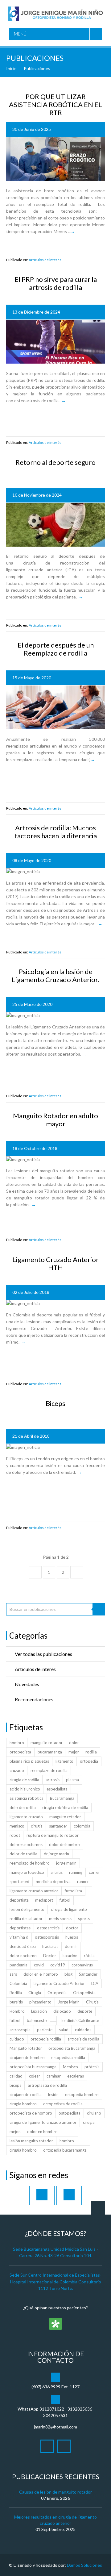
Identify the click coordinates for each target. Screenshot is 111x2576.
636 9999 (51, 2387)
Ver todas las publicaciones (43, 1654)
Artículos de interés (45, 260)
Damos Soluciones (84, 2565)
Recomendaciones (34, 1699)
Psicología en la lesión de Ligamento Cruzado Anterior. (55, 975)
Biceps (55, 1403)
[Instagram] (69, 2196)
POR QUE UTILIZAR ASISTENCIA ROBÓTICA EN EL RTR (55, 104)
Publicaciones (37, 68)
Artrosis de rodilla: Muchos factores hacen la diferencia (56, 832)
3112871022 (52, 2409)
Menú (20, 34)
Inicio (11, 68)
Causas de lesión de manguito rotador (55, 2492)
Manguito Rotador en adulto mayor (55, 1120)
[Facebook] (42, 2196)
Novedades (27, 1684)
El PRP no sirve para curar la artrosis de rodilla (56, 283)
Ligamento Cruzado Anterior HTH (55, 1263)
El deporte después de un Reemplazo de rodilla (56, 649)
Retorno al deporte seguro (55, 462)
